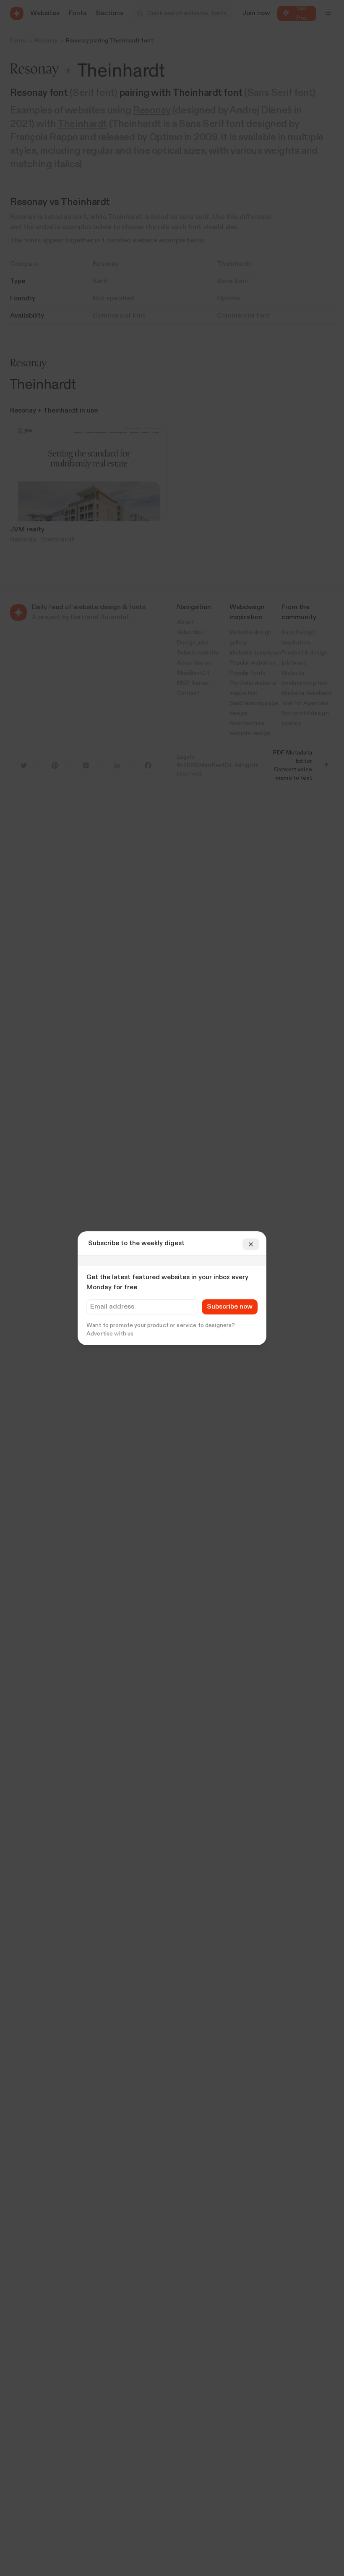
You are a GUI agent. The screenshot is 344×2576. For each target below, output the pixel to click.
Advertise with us (110, 1334)
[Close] (251, 1244)
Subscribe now (230, 1307)
